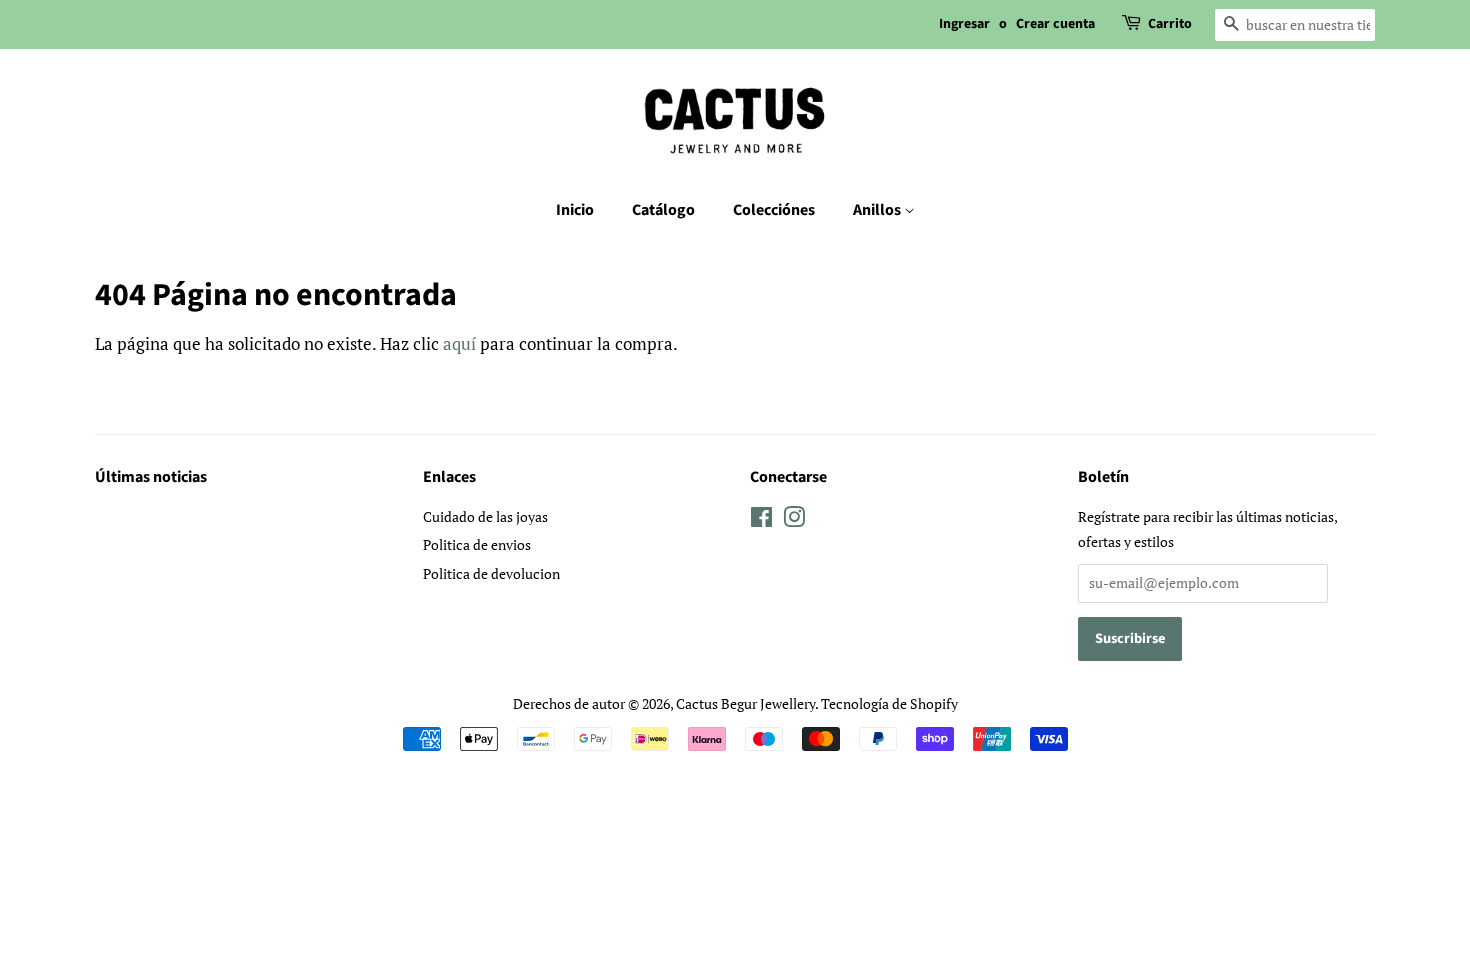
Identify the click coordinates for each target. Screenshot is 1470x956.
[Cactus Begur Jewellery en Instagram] (794, 520)
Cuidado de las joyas (485, 516)
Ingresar (964, 24)
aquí (459, 343)
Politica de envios (477, 544)
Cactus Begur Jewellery (745, 703)
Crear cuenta (1055, 24)
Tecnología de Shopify (889, 703)
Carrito (1170, 24)
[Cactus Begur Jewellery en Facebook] (761, 520)
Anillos (878, 210)
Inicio (575, 210)
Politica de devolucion (491, 573)
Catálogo (663, 210)
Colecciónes (774, 210)
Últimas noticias (151, 477)
